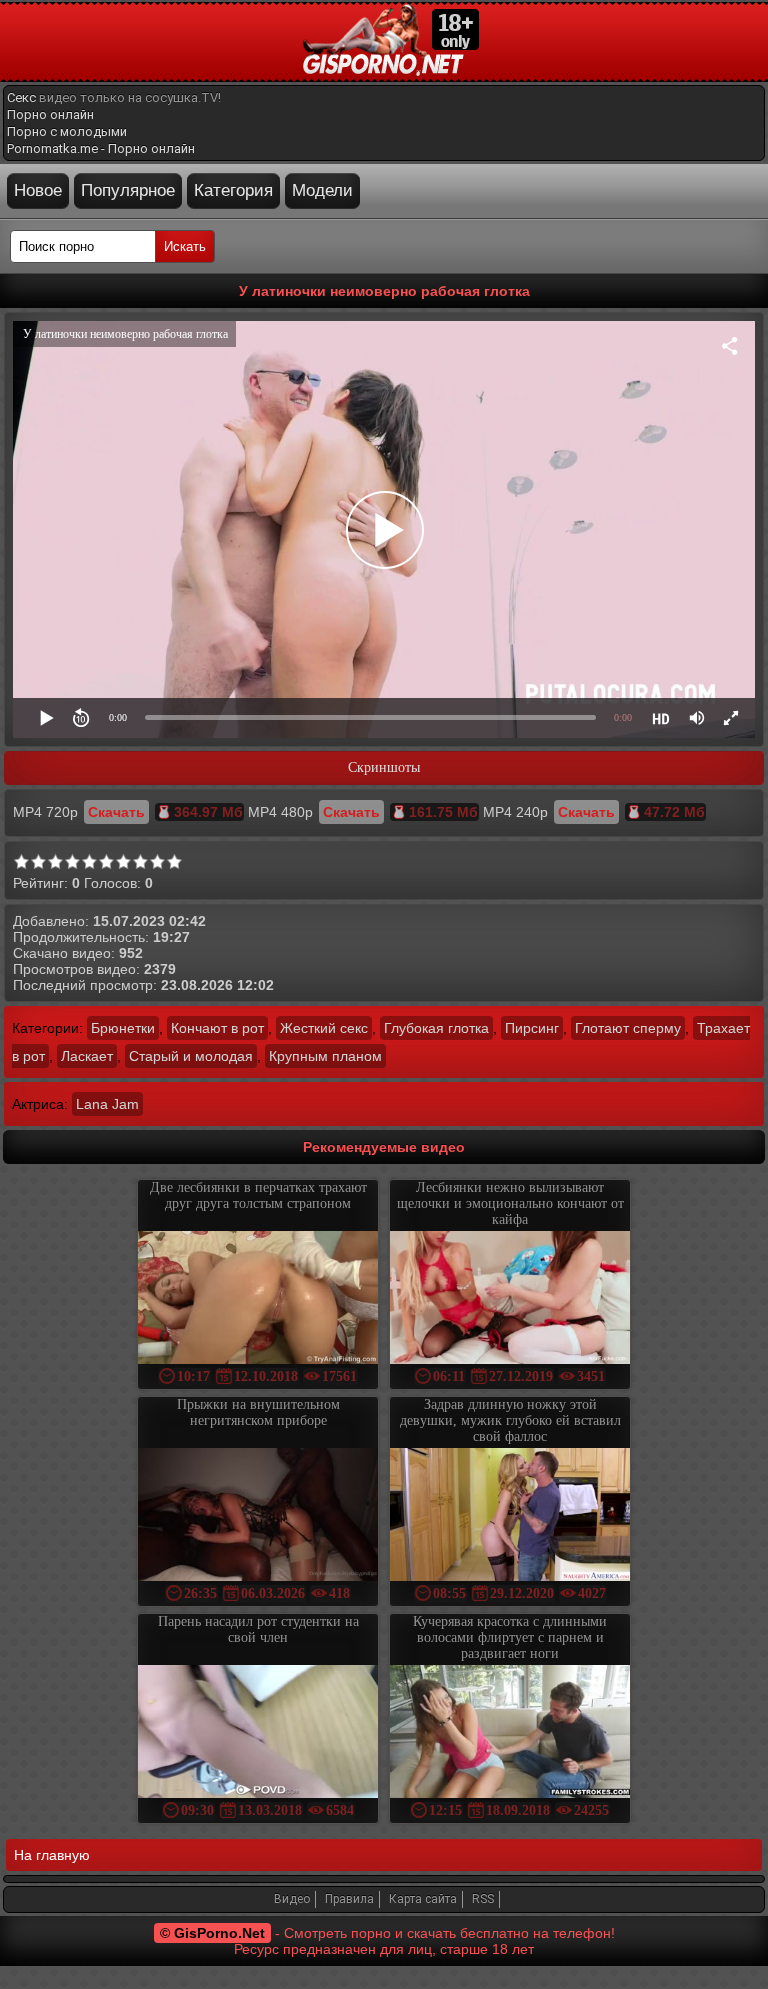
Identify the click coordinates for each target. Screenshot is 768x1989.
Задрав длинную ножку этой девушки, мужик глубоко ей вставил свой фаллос (510, 1420)
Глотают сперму (628, 1028)
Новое (38, 190)
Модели (322, 190)
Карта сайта (423, 1899)
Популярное (128, 190)
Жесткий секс (324, 1028)
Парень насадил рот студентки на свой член (258, 1629)
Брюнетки (123, 1028)
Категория (233, 190)
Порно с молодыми (67, 131)
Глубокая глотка (436, 1028)
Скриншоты (384, 767)
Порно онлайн (50, 114)
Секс (21, 97)
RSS (483, 1899)
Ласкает (87, 1056)
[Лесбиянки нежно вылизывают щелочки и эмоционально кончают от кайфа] (510, 1299)
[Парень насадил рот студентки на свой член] (258, 1733)
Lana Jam (107, 1104)
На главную (52, 1855)
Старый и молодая (191, 1056)
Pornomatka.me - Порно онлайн (101, 148)
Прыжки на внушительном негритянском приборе (258, 1412)
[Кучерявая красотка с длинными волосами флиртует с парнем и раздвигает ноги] (510, 1733)
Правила (349, 1899)
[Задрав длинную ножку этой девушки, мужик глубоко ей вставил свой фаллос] (510, 1516)
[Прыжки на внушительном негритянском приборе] (258, 1516)
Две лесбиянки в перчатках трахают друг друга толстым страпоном (258, 1195)
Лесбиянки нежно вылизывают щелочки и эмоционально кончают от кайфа (510, 1203)
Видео (292, 1899)
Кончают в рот (217, 1028)
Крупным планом (325, 1056)
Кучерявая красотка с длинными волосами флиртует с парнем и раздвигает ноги (510, 1637)
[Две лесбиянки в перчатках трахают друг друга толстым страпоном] (258, 1299)
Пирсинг (532, 1028)
